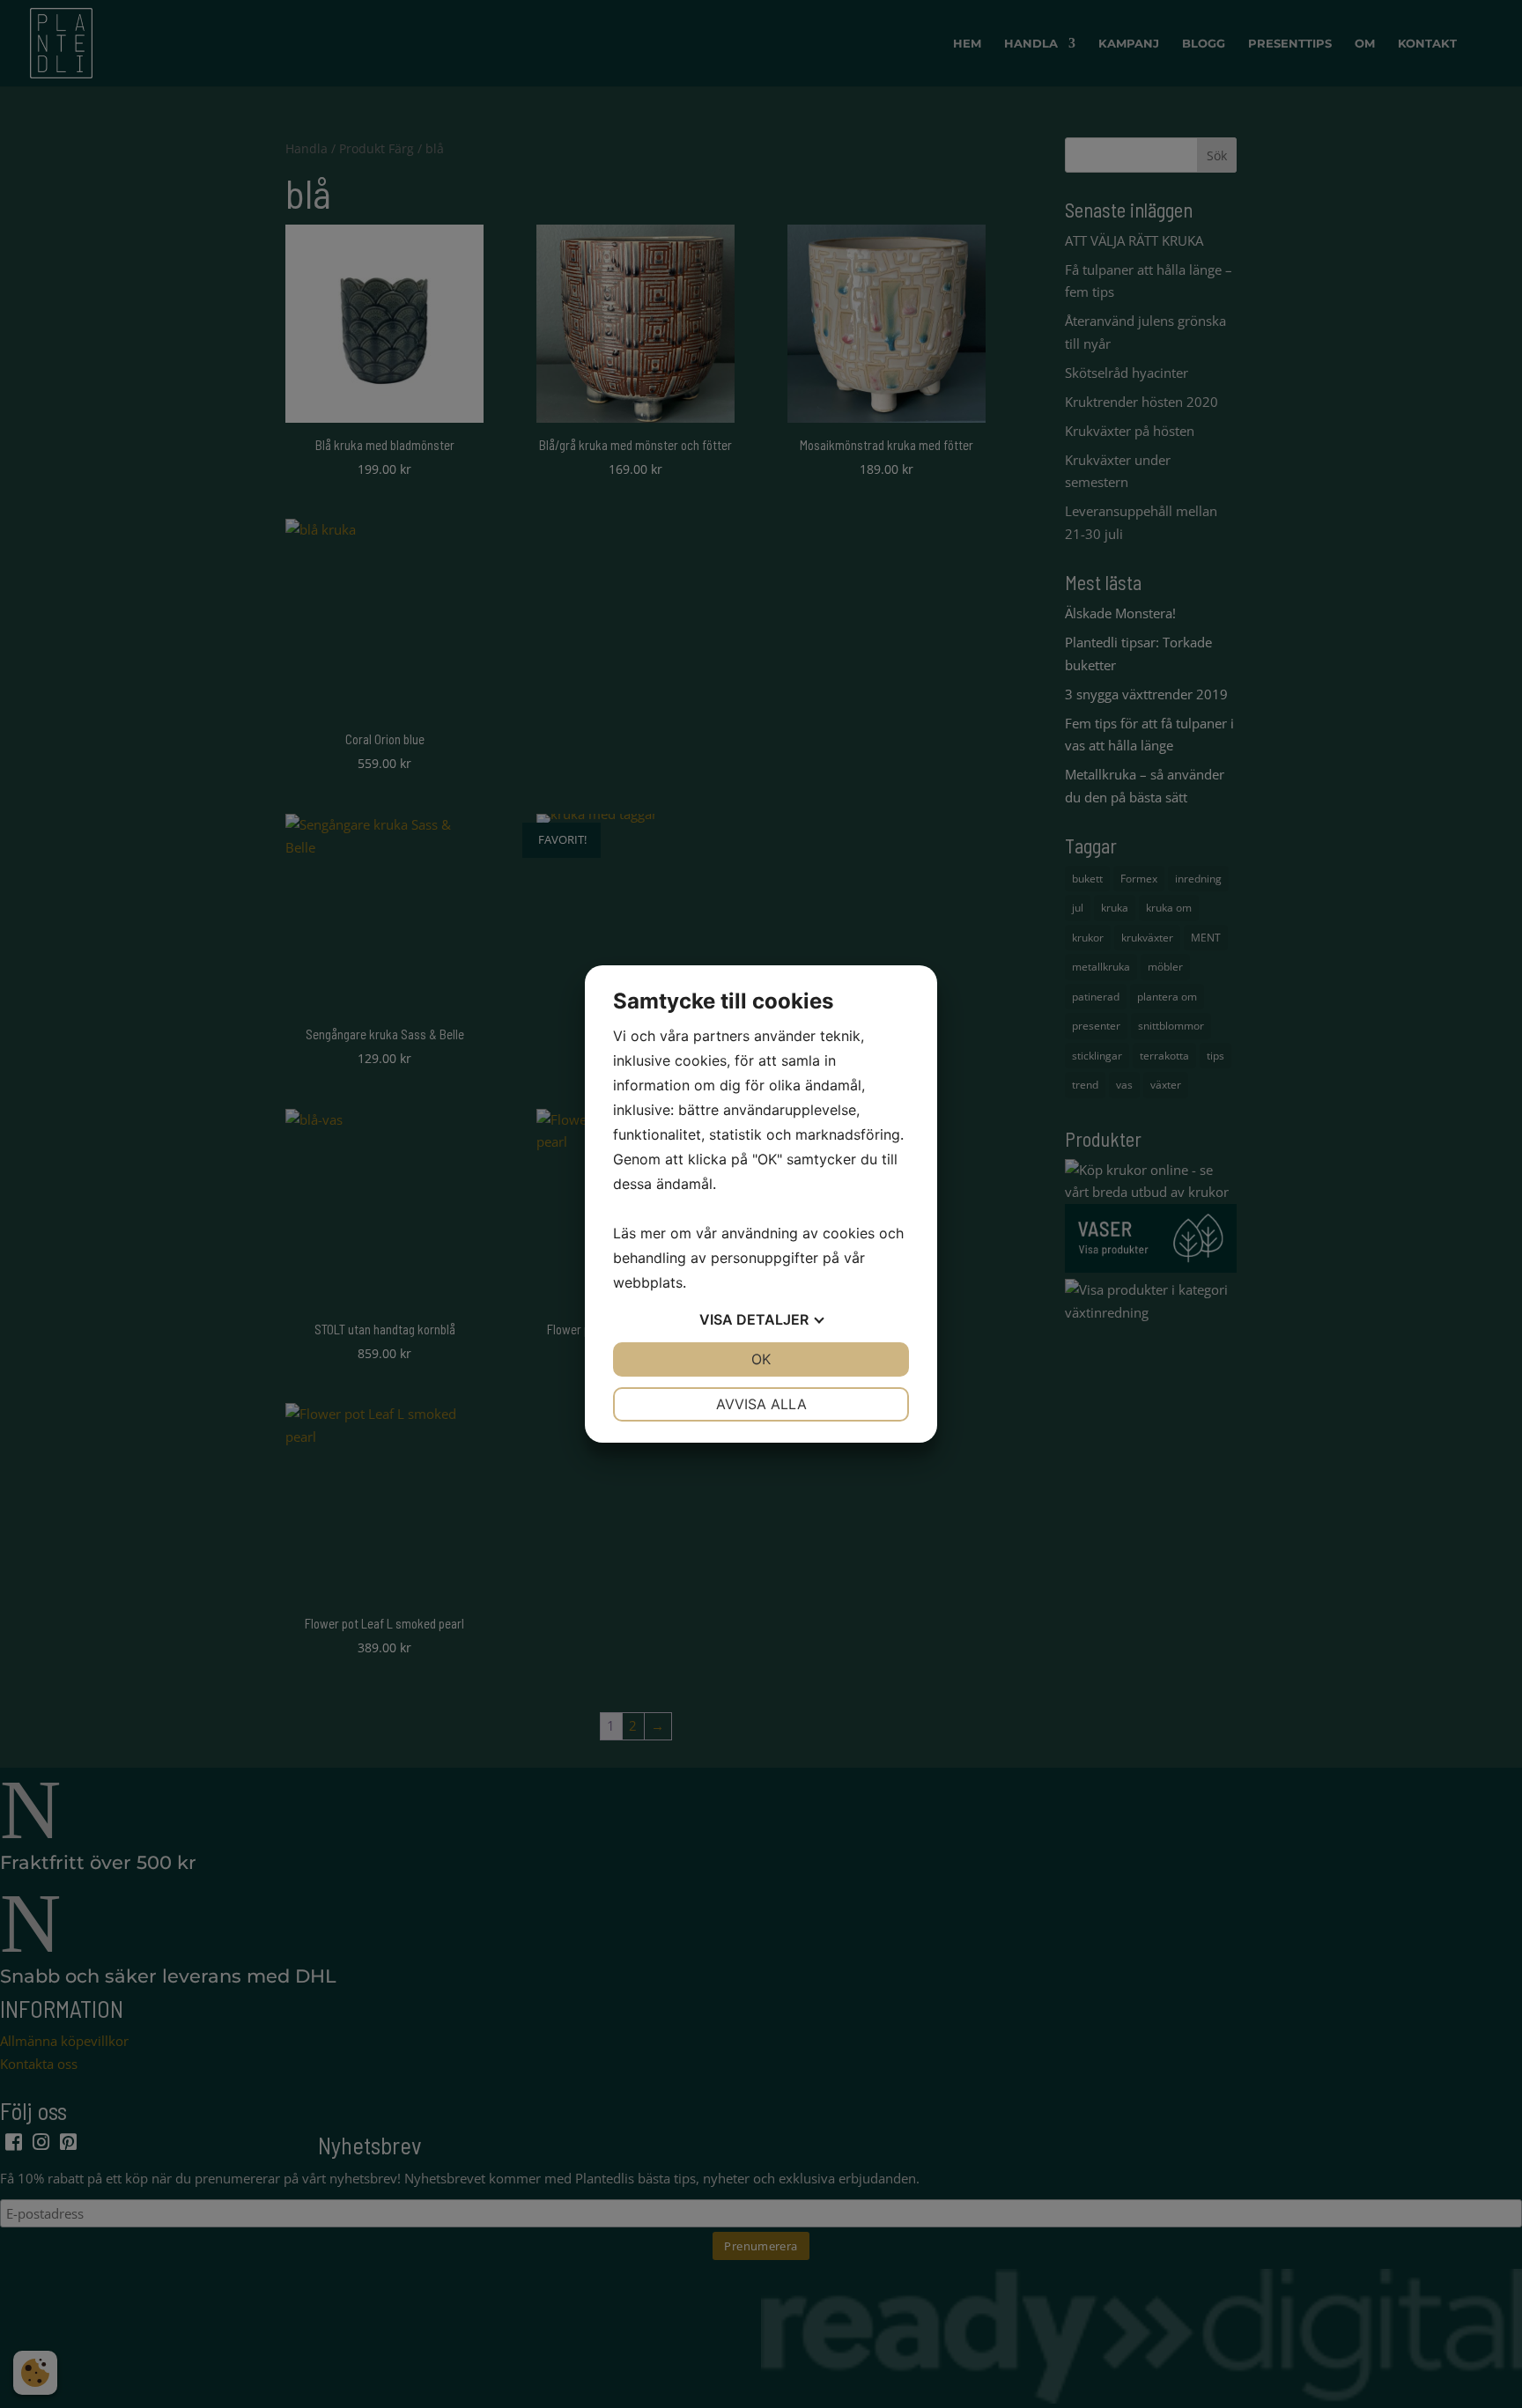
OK (761, 1359)
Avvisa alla (761, 1404)
